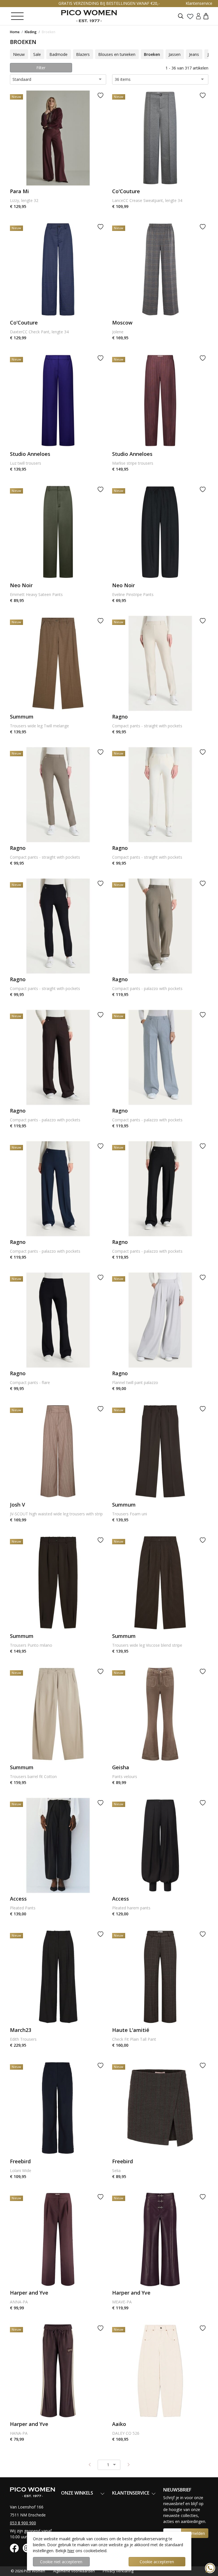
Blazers (83, 54)
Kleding (31, 32)
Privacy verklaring (118, 2571)
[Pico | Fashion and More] (89, 16)
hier (71, 2551)
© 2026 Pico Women (28, 2571)
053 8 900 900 (23, 2523)
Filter (41, 68)
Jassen (175, 54)
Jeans (194, 54)
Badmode (58, 54)
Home (15, 32)
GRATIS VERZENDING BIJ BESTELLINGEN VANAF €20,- (109, 3)
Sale (37, 54)
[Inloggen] (198, 16)
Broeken (49, 32)
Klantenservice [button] (199, 3)
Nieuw (19, 54)
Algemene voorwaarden (74, 2571)
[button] (206, 16)
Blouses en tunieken (117, 54)
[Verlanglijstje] (190, 16)
